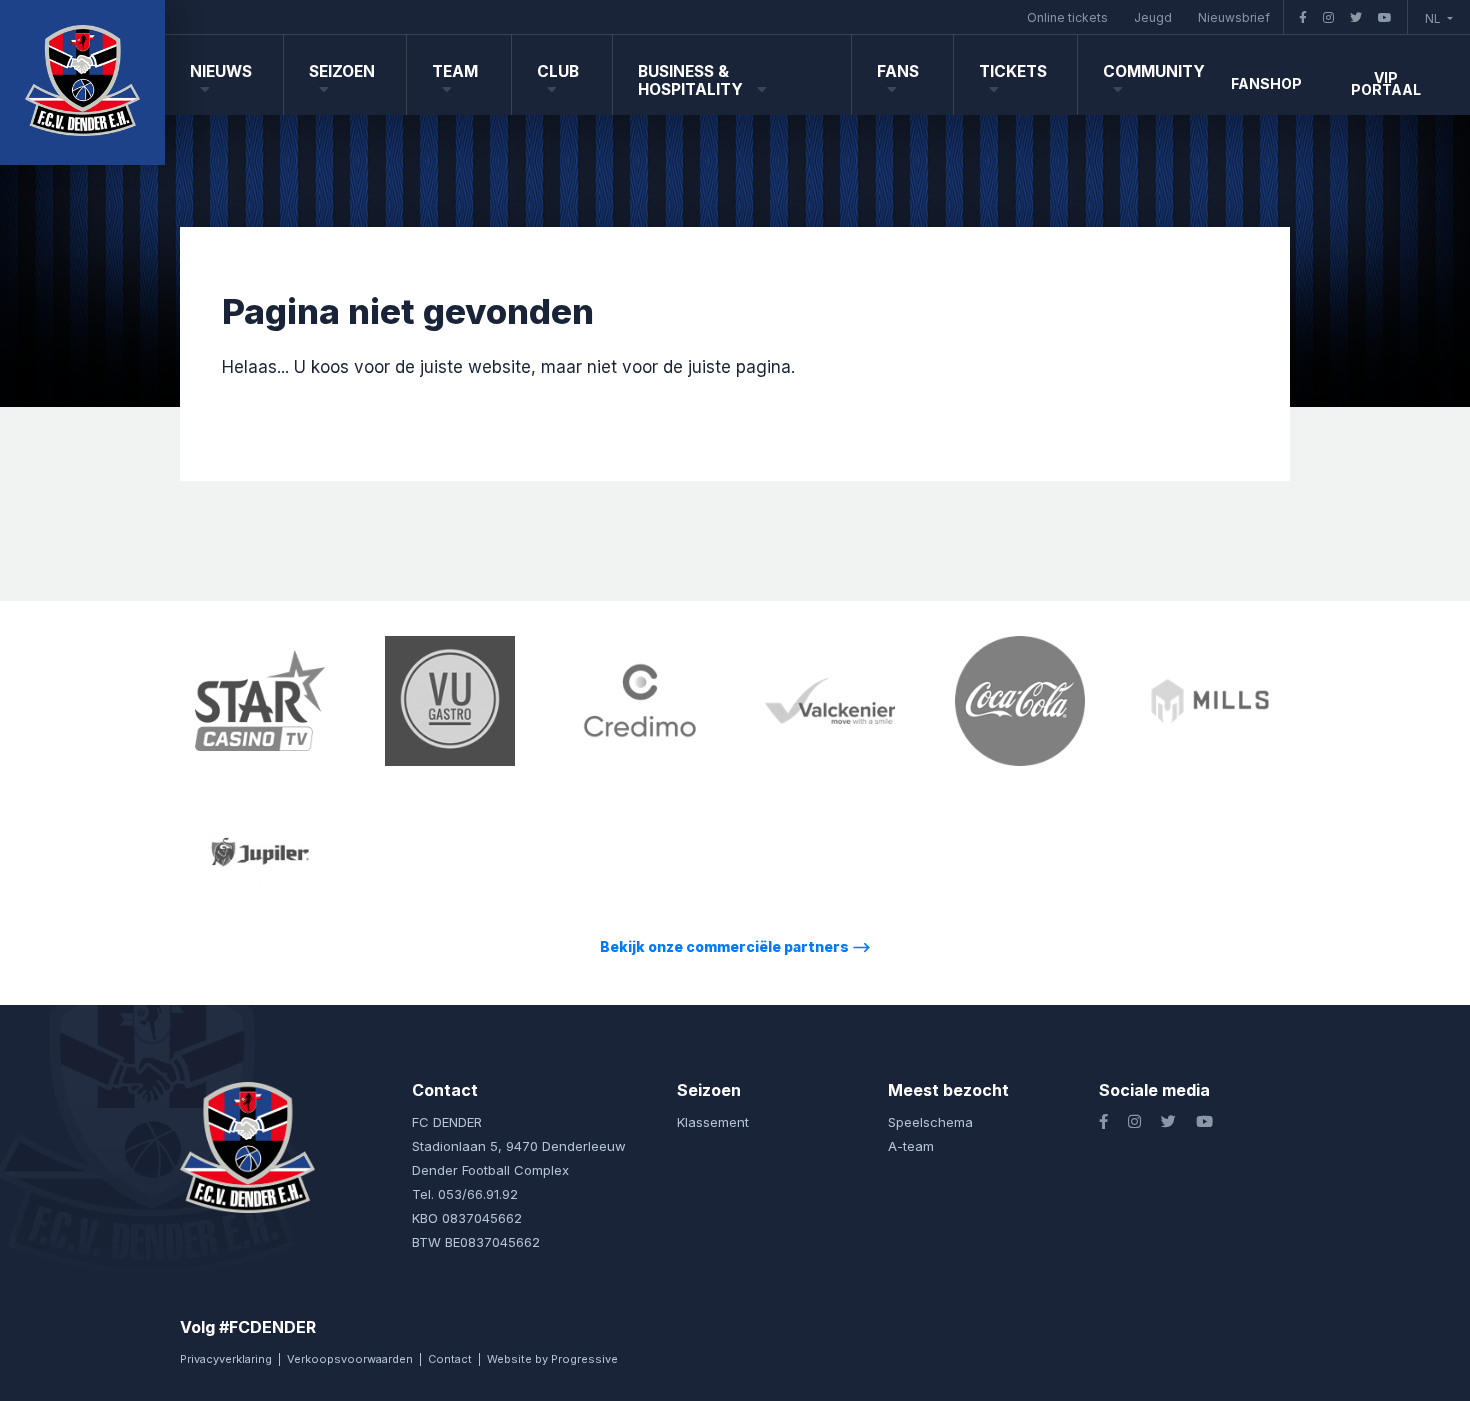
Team (455, 71)
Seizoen (342, 71)
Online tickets (1067, 17)
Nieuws (221, 71)
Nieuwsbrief (1234, 17)
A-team (911, 1146)
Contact (450, 1359)
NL (1434, 18)
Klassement (713, 1122)
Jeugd (1153, 17)
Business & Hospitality (692, 80)
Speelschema (930, 1122)
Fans (898, 71)
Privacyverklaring (226, 1359)
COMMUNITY (1154, 71)
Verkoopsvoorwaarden (350, 1359)
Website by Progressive (552, 1359)
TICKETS (1013, 71)
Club (558, 71)
